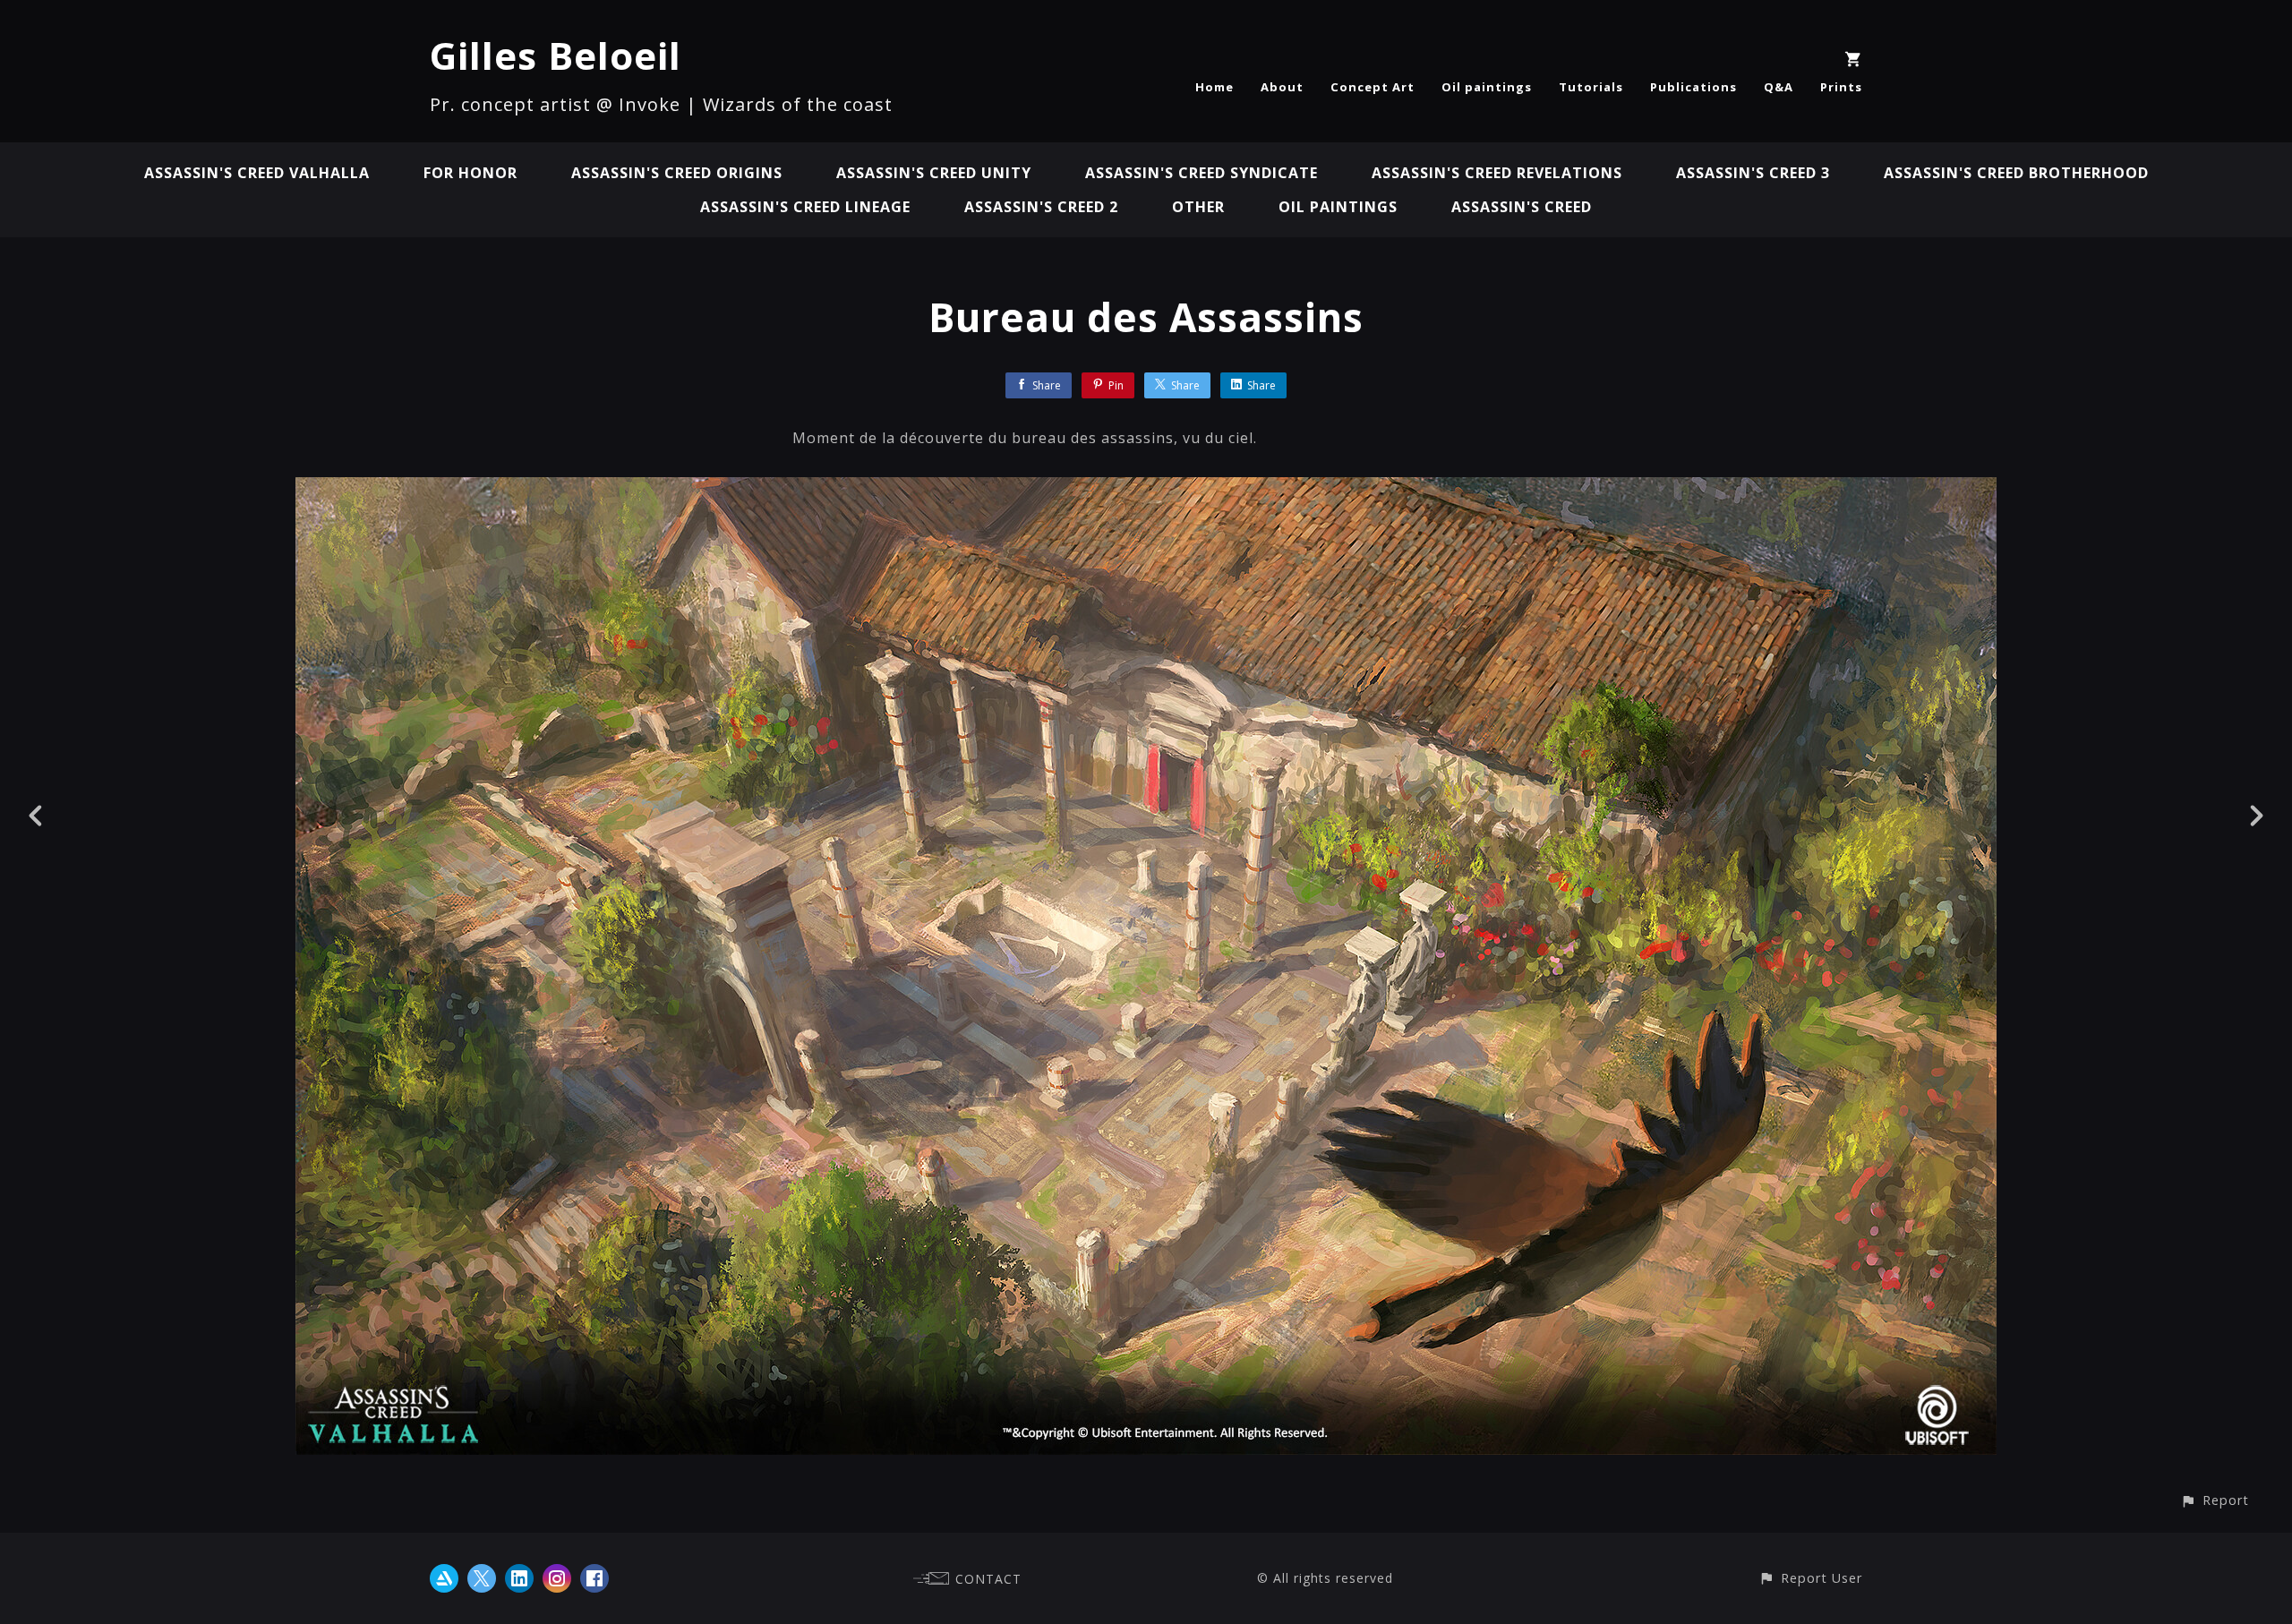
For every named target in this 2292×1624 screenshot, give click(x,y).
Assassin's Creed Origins (677, 173)
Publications (1693, 87)
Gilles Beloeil (556, 55)
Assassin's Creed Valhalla (257, 173)
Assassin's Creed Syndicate (1202, 173)
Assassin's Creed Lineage (805, 207)
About (1282, 87)
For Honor (470, 173)
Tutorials (1591, 87)
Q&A (1779, 87)
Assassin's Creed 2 (1041, 207)
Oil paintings (1487, 87)
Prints (1841, 87)
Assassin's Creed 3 (1753, 173)
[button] (2215, 1500)
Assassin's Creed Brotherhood (2016, 173)
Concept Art (1373, 87)
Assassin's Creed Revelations (1497, 173)
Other (1198, 207)
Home (1214, 87)
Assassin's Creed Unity (934, 173)
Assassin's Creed (1522, 207)
